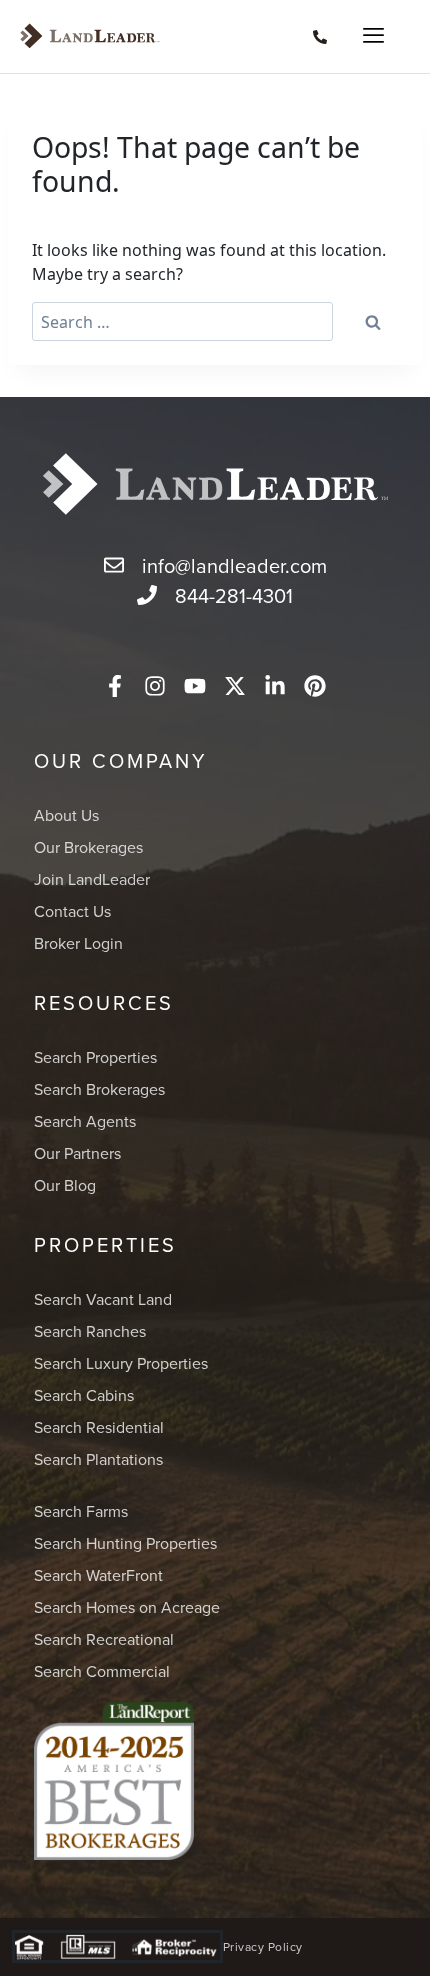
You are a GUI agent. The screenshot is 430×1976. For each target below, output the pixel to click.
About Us (66, 815)
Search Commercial (102, 1671)
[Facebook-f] (115, 686)
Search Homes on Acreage (127, 1607)
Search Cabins (84, 1395)
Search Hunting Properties (125, 1543)
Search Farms (81, 1511)
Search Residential (99, 1427)
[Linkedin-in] (275, 686)
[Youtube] (195, 686)
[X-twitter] (235, 686)
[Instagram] (155, 686)
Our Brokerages (88, 847)
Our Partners (77, 1153)
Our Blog (65, 1185)
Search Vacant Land (103, 1299)
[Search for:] (182, 321)
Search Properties (95, 1057)
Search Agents (85, 1121)
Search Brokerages (99, 1089)
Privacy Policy (263, 1946)
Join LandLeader (92, 879)
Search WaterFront (98, 1575)
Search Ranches (90, 1331)
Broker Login (78, 943)
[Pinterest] (315, 686)
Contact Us (72, 911)
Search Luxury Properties (121, 1363)
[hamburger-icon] (367, 37)
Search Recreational (104, 1639)
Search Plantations (98, 1459)
